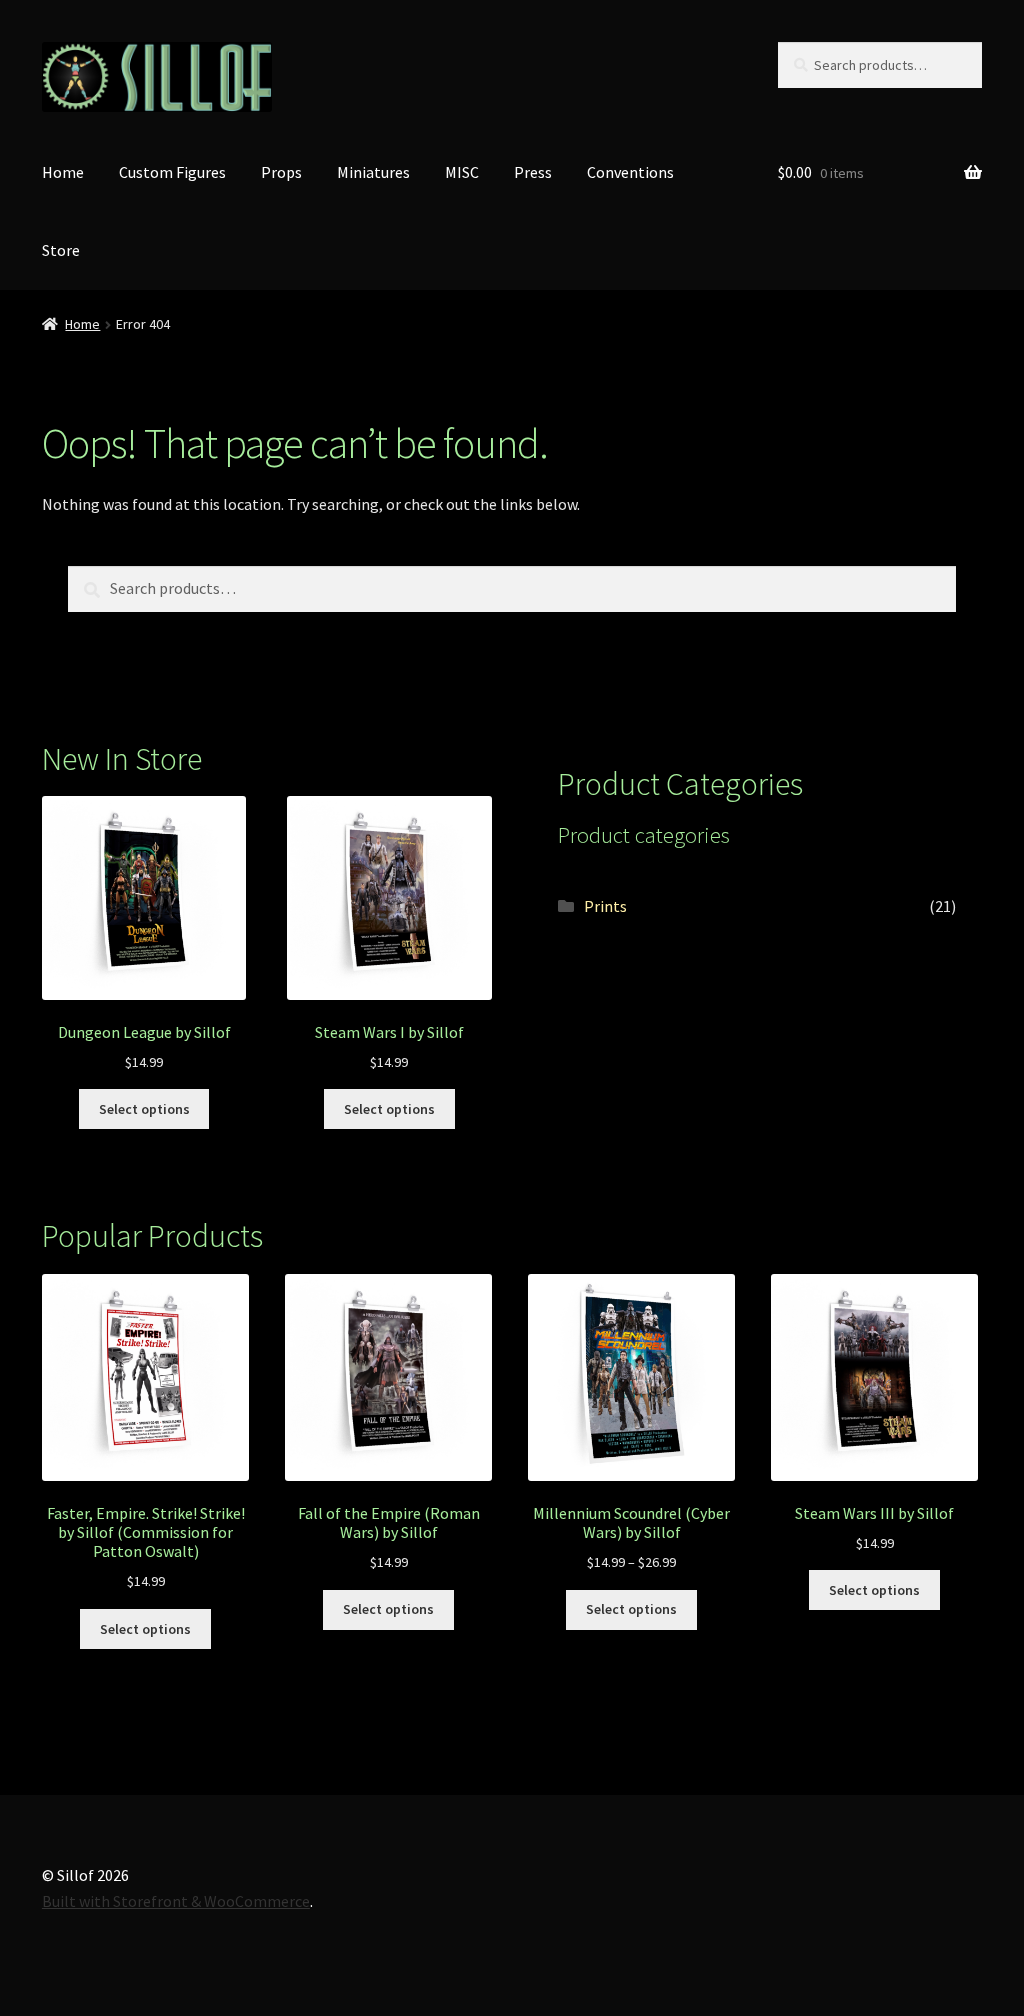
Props (281, 172)
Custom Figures (172, 172)
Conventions (630, 172)
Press (533, 172)
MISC (462, 172)
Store (61, 250)
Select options (144, 1109)
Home (63, 172)
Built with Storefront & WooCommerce (176, 1901)
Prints (605, 906)
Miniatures (373, 172)
